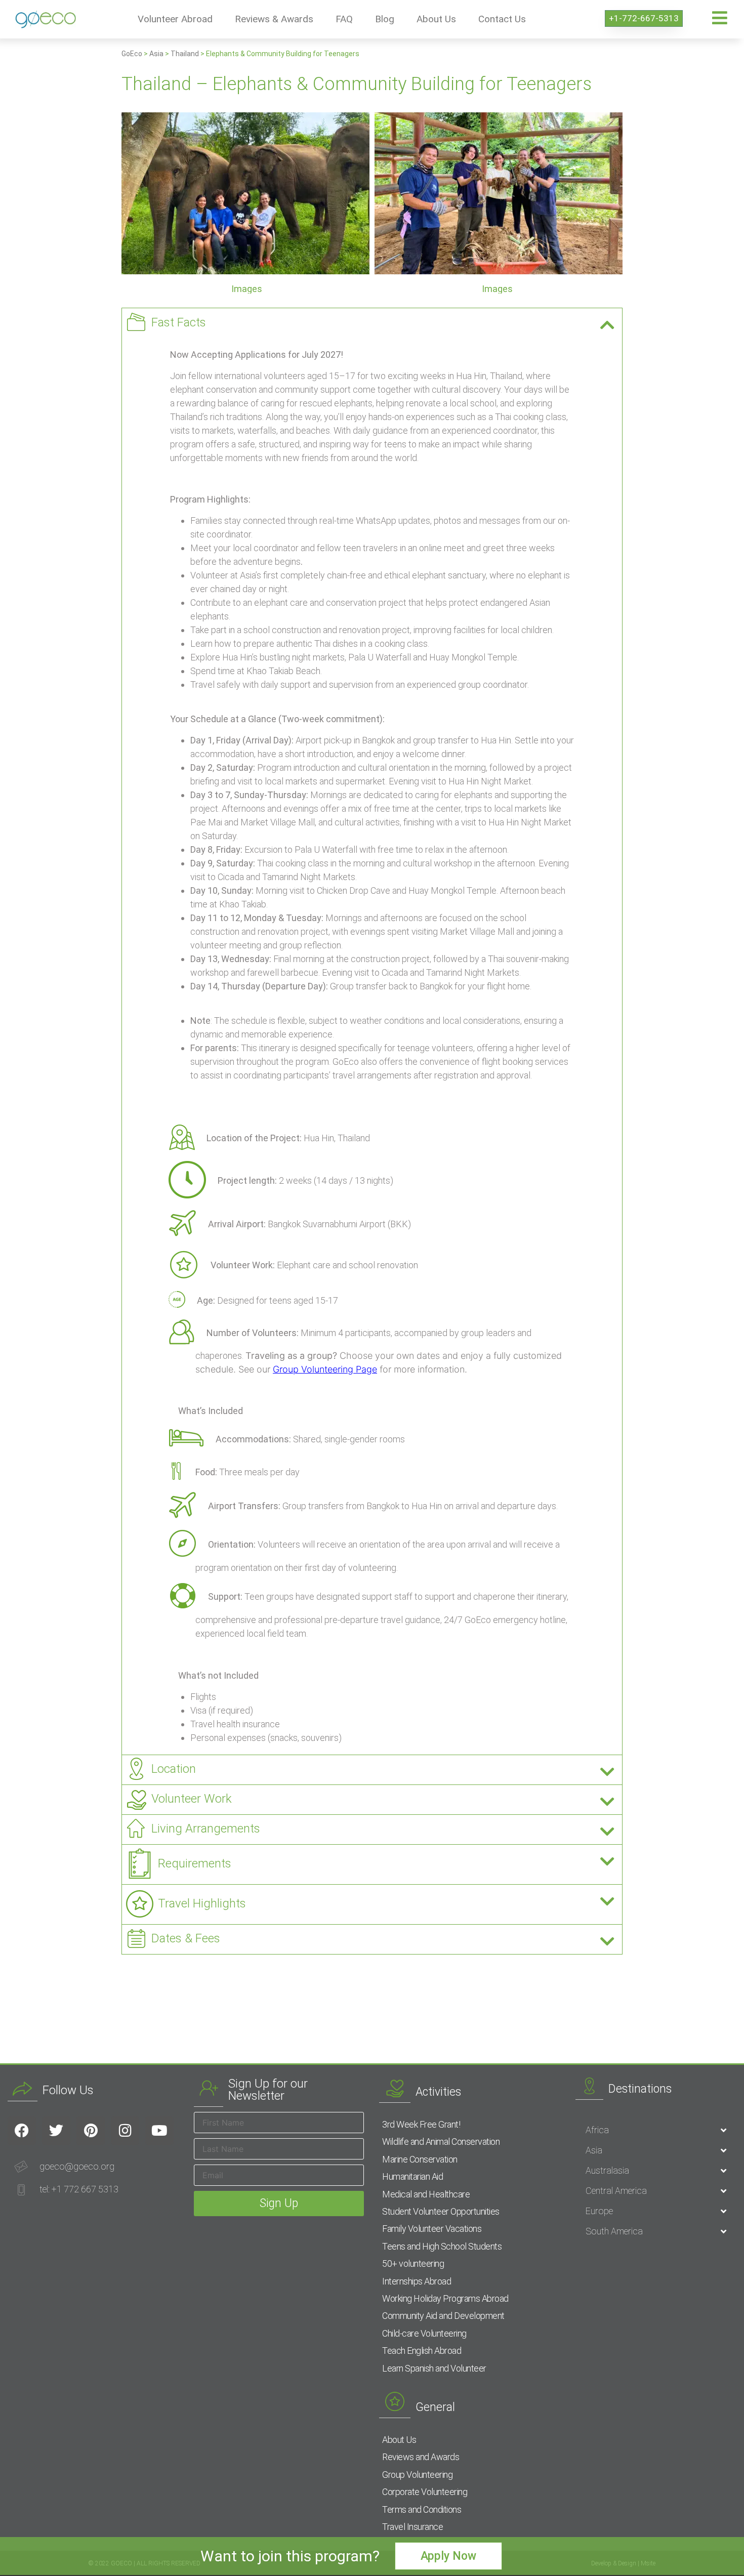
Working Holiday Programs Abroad (445, 2298)
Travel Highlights (202, 1903)
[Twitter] (56, 2131)
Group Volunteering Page (325, 1369)
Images (247, 289)
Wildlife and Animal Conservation (441, 2142)
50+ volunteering (413, 2263)
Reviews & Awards (274, 19)
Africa (597, 2130)
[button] (372, 323)
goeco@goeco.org (77, 2166)
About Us (436, 19)
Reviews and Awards (421, 2457)
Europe (599, 2211)
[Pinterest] (91, 2131)
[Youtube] (159, 2131)
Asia (156, 54)
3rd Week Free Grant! (421, 2124)
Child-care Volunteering (424, 2333)
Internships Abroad (417, 2281)
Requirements (195, 1863)
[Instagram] (125, 2131)
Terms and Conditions (422, 2509)
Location (174, 1769)
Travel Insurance (412, 2527)
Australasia (607, 2170)
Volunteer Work (192, 1799)
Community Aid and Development (443, 2316)
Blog (385, 19)
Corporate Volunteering (425, 2492)
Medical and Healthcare (426, 2194)
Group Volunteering (417, 2475)
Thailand (185, 54)
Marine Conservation (420, 2159)
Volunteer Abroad (175, 19)
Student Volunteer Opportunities (441, 2211)
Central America (616, 2191)
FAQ (344, 19)
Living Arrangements (206, 1829)
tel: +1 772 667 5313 (79, 2189)
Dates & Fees (186, 1938)
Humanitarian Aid (412, 2176)
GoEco (132, 54)
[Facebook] (22, 2131)
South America (614, 2231)
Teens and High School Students (442, 2246)
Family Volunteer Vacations (432, 2229)
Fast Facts (179, 322)
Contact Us (502, 19)
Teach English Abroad (422, 2351)
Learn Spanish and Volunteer (434, 2368)
